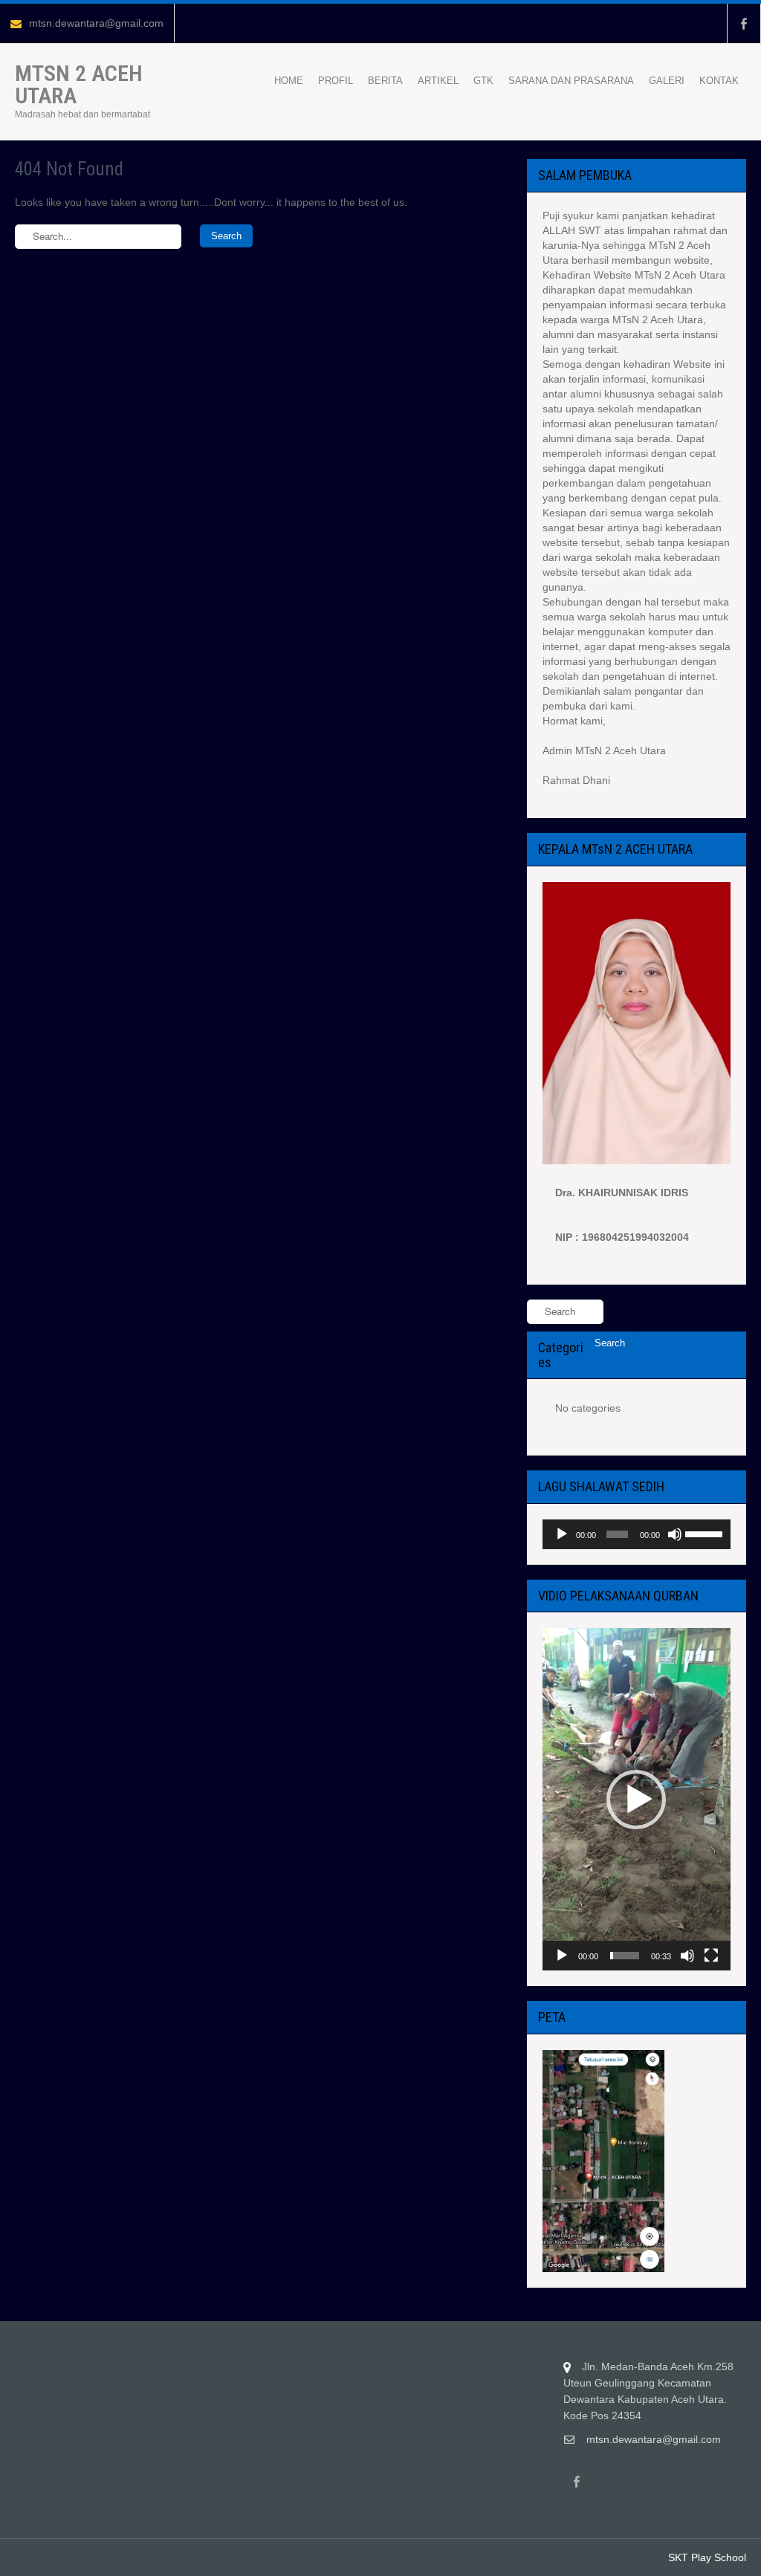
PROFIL (336, 81)
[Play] (562, 1534)
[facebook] (744, 23)
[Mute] (675, 1534)
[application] (637, 1534)
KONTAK (719, 81)
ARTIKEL (438, 81)
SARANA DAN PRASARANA (571, 81)
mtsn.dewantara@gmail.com (96, 23)
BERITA (385, 81)
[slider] (704, 1533)
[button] (636, 1800)
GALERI (667, 81)
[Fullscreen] (711, 1956)
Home (289, 81)
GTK (483, 81)
